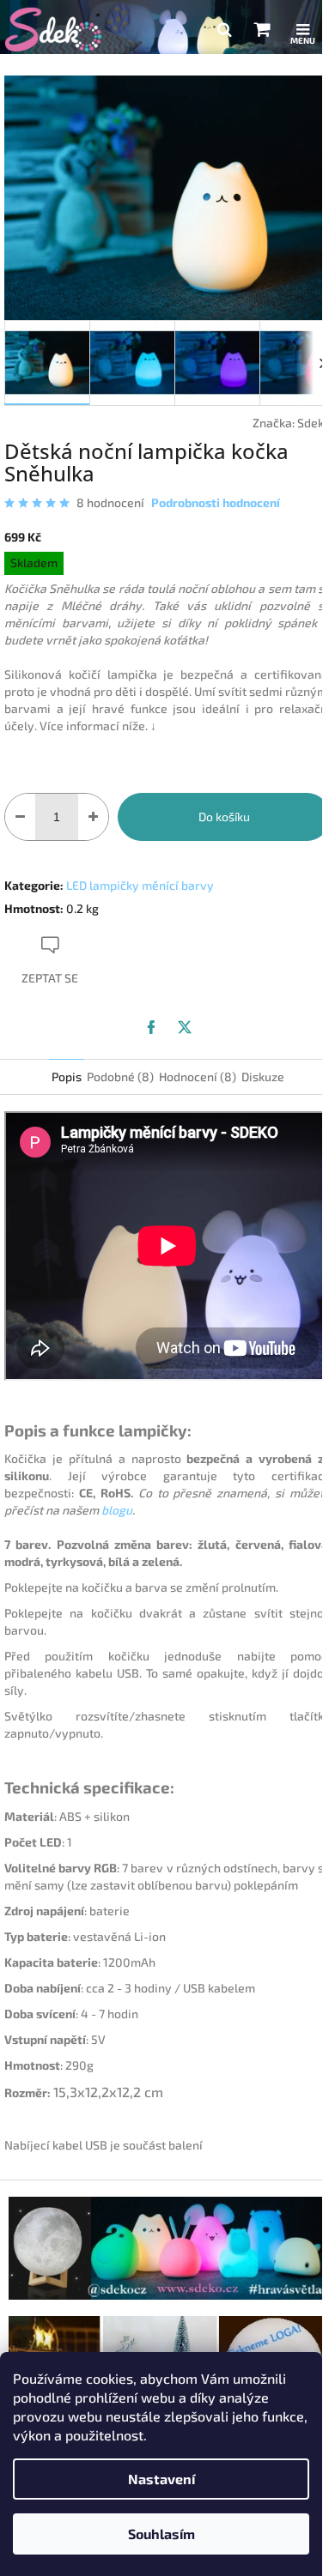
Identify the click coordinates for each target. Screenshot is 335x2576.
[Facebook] (151, 1027)
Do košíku (224, 816)
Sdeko (314, 423)
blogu (117, 1510)
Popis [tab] (67, 1076)
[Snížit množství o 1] (20, 817)
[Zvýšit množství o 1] (93, 817)
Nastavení (161, 2479)
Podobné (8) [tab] (120, 1076)
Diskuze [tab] (263, 1076)
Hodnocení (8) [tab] (198, 1076)
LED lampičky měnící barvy (140, 885)
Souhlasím (161, 2534)
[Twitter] (185, 1027)
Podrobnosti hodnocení (216, 502)
